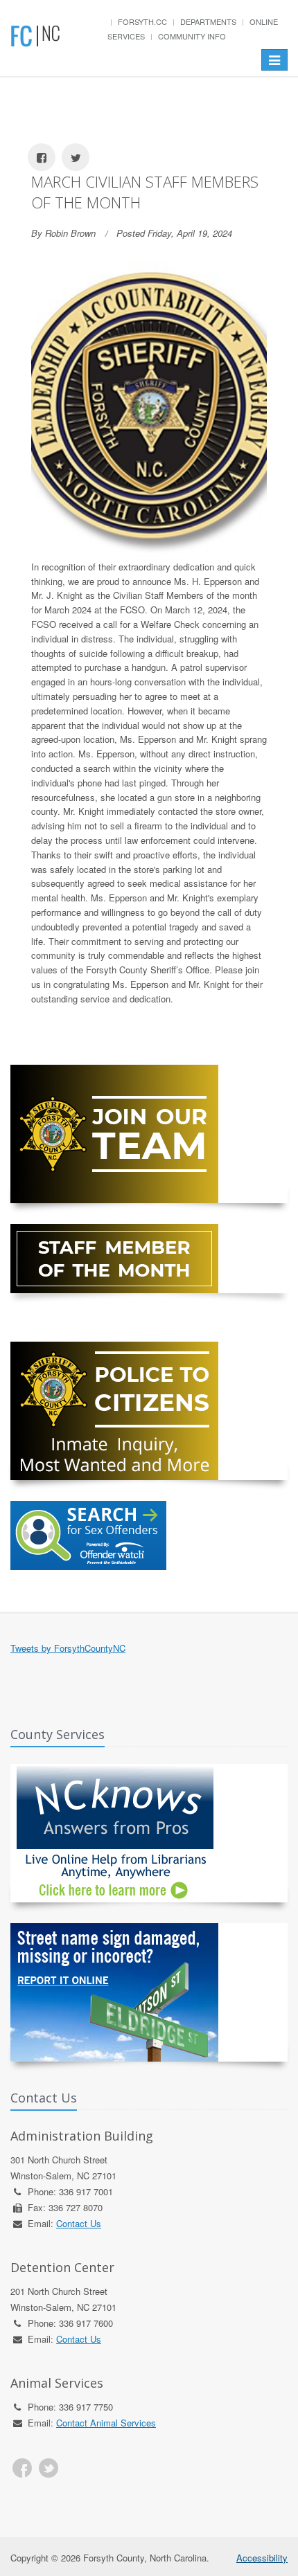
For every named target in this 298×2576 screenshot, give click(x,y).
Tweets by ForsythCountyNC (68, 1648)
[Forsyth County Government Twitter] (49, 2468)
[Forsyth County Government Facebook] (22, 2468)
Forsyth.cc (142, 21)
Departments (208, 21)
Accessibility (262, 2558)
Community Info (192, 36)
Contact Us (79, 2223)
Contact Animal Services (106, 2423)
